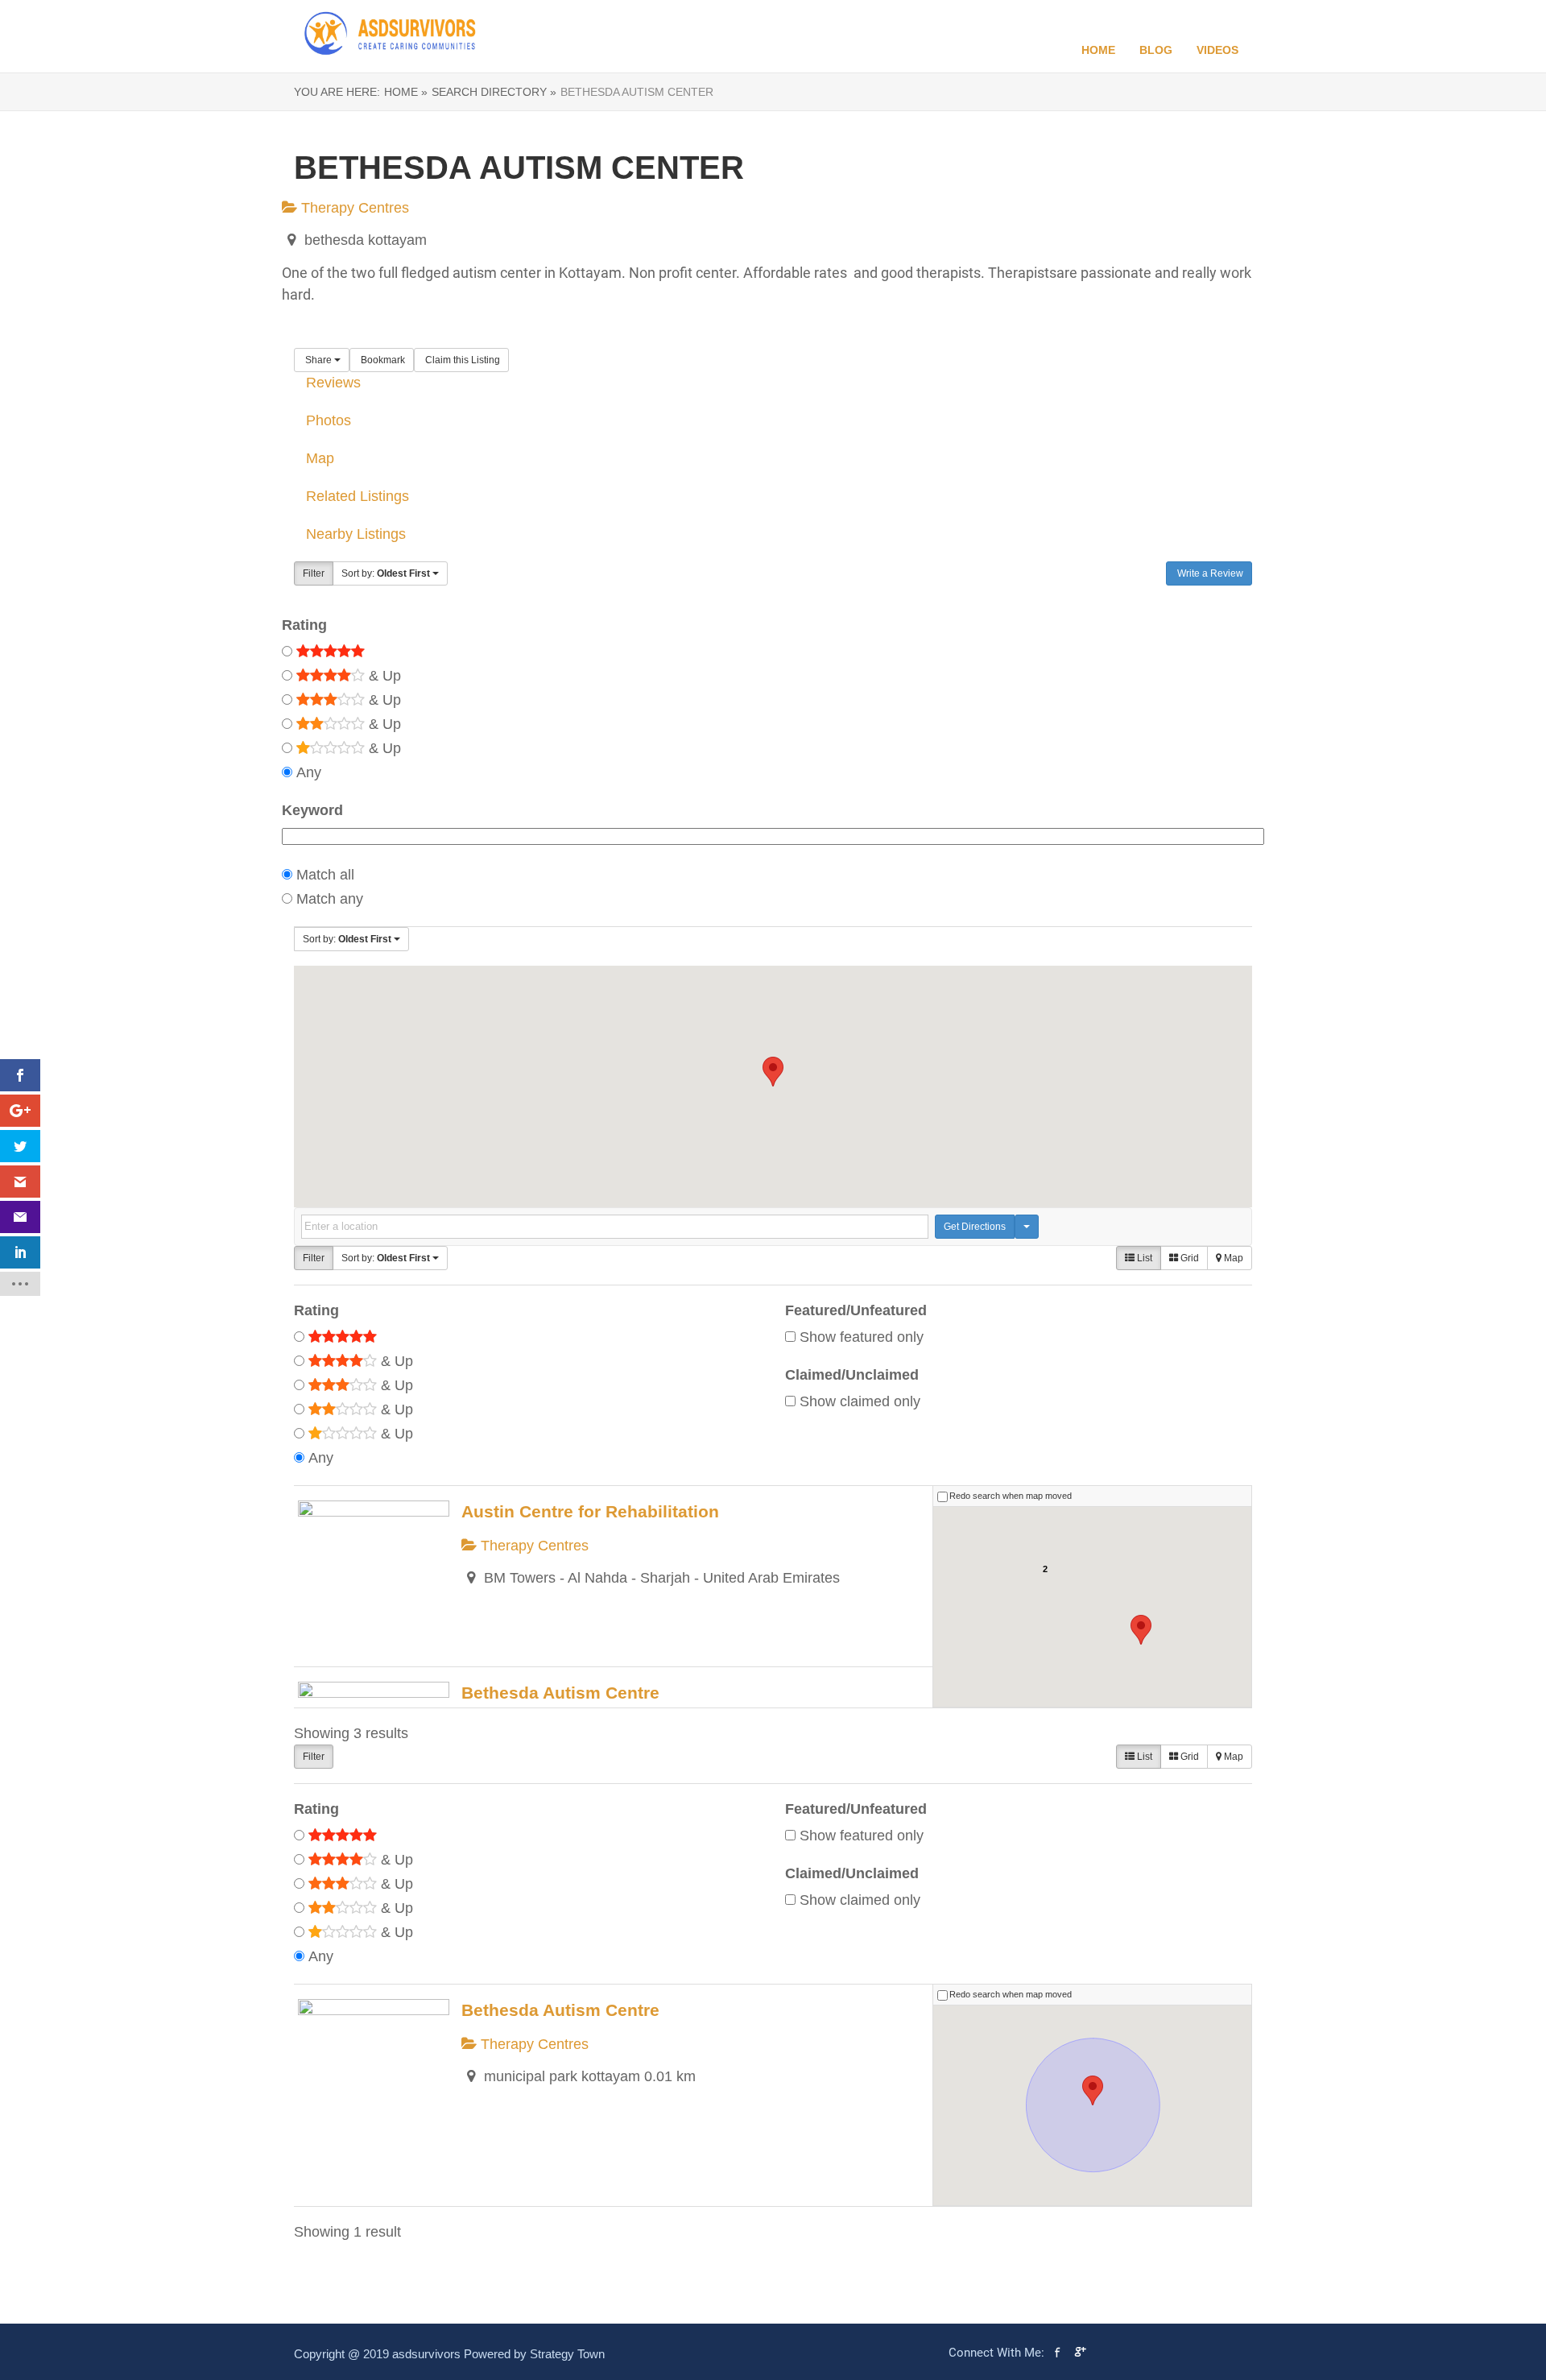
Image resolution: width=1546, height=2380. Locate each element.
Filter (314, 573)
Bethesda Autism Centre (560, 1693)
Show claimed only (860, 1401)
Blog (1156, 50)
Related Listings (358, 496)
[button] (773, 1072)
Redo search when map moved (1011, 1496)
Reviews (333, 383)
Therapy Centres (353, 208)
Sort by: (386, 573)
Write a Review (1209, 573)
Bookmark (382, 360)
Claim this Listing (461, 360)
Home (1098, 50)
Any (309, 772)
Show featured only (862, 1337)
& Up (383, 676)
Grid (1188, 1258)
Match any (330, 899)
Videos (1217, 50)
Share (318, 360)
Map (320, 458)
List (1143, 1258)
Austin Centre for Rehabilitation (590, 1511)
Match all (325, 875)
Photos (329, 420)
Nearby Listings (356, 534)
